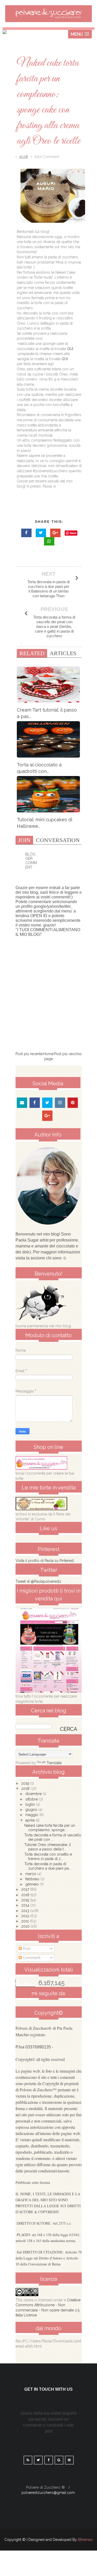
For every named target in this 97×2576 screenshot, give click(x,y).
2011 (25, 1921)
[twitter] (47, 1103)
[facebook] (35, 1103)
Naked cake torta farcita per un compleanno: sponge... (50, 1828)
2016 (26, 1895)
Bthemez (85, 2540)
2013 (26, 1911)
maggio (32, 1815)
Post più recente (29, 1054)
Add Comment (47, 157)
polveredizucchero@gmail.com (48, 2493)
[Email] (22, 1103)
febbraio (33, 1879)
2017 (26, 1889)
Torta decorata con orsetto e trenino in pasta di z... (48, 1857)
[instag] (60, 1103)
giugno (32, 1810)
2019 (26, 1783)
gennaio (33, 1884)
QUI (70, 349)
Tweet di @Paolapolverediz (38, 1581)
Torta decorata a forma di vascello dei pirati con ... (53, 1837)
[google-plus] (47, 1116)
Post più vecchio (68, 1054)
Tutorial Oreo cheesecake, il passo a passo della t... (48, 1847)
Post (26, 1949)
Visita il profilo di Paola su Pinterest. (45, 1561)
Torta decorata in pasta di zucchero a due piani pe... (48, 1866)
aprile (31, 1820)
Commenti (31, 1958)
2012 (26, 1916)
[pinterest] (73, 1103)
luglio (31, 1804)
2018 (26, 1789)
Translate (54, 1763)
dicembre (34, 1794)
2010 (26, 1926)
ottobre (32, 1799)
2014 (26, 1905)
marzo (31, 1874)
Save (73, 533)
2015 (26, 1900)
